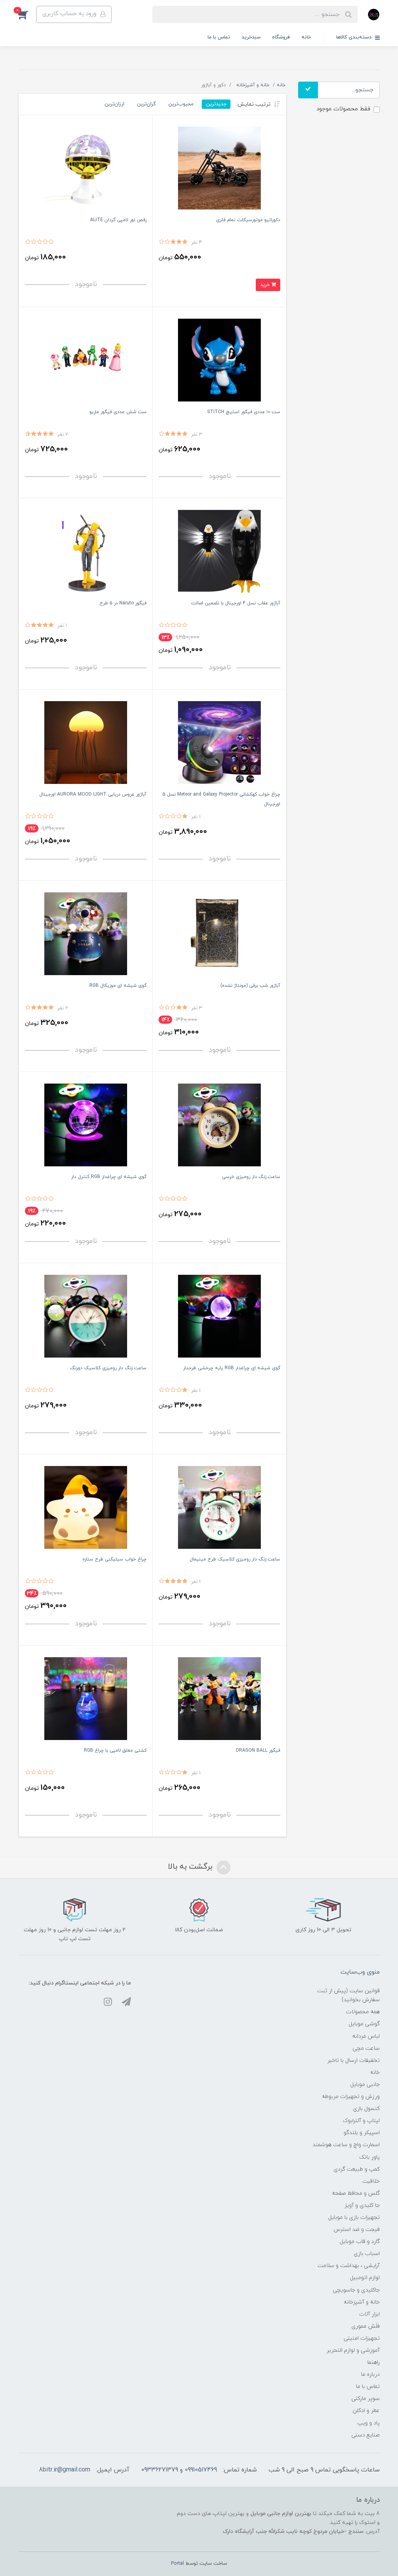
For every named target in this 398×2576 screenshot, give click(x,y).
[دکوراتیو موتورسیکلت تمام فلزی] (219, 168)
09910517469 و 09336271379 (179, 2470)
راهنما (374, 2362)
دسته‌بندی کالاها (355, 37)
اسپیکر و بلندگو (362, 2133)
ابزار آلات (369, 2314)
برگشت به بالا (191, 1867)
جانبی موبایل (365, 2085)
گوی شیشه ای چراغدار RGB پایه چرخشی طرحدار (232, 1368)
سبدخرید (251, 37)
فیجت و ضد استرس (357, 2230)
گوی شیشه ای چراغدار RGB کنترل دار (109, 1177)
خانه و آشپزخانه (362, 2302)
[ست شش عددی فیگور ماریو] (86, 360)
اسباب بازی (367, 2254)
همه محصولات (363, 2012)
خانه (306, 37)
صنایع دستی (366, 2435)
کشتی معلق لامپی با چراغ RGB (115, 1750)
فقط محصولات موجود (343, 109)
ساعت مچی (366, 2048)
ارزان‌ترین (114, 104)
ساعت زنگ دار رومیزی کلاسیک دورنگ (108, 1368)
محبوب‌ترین (181, 104)
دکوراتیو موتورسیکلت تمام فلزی (248, 220)
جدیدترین (216, 104)
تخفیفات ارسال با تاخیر (353, 2060)
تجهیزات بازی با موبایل (354, 2217)
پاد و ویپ (368, 2423)
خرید (266, 285)
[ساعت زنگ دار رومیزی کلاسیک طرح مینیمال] (219, 1507)
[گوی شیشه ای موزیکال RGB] (86, 933)
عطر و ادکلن (366, 2411)
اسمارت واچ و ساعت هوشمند (346, 2145)
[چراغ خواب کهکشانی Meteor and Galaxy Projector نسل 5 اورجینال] (219, 742)
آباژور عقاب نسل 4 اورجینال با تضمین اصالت (236, 603)
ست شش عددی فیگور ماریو (118, 412)
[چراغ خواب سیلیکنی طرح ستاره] (86, 1507)
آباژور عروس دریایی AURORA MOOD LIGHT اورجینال (93, 794)
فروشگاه (281, 37)
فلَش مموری (366, 2326)
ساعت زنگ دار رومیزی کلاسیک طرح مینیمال (235, 1559)
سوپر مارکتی (366, 2399)
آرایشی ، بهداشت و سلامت (349, 2266)
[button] (27, 14)
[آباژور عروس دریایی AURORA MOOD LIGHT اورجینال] (86, 742)
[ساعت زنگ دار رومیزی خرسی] (219, 1125)
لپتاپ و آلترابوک (361, 2121)
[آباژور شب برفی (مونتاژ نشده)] (219, 933)
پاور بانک (369, 2157)
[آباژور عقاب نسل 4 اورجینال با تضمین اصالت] (219, 551)
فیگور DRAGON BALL (258, 1750)
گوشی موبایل (364, 2024)
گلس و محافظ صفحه (356, 2193)
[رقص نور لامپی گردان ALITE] (86, 168)
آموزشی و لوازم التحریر (353, 2350)
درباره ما (370, 2374)
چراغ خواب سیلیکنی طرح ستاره (114, 1559)
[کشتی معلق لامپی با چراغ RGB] (86, 1698)
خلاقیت (371, 2181)
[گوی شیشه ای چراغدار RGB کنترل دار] (86, 1125)
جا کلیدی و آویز (362, 2205)
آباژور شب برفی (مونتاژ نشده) (250, 986)
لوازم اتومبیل (365, 2278)
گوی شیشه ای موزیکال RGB (118, 986)
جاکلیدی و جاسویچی (356, 2290)
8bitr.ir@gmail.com (65, 2470)
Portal (177, 2564)
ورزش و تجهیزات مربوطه (351, 2097)
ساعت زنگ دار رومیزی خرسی (251, 1177)
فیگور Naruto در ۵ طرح (123, 603)
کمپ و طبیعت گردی (357, 2169)
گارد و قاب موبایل (360, 2242)
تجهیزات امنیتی (362, 2338)
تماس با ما (219, 37)
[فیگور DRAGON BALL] (219, 1698)
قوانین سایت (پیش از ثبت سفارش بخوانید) (348, 1995)
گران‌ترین (146, 104)
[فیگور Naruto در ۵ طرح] (86, 551)
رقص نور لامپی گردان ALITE (118, 220)
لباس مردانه (366, 2036)
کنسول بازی (366, 2109)
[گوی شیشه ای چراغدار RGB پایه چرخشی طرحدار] (219, 1316)
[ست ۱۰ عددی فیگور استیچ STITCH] (219, 360)
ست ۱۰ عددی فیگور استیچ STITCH (244, 412)
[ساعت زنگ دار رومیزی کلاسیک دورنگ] (86, 1316)
